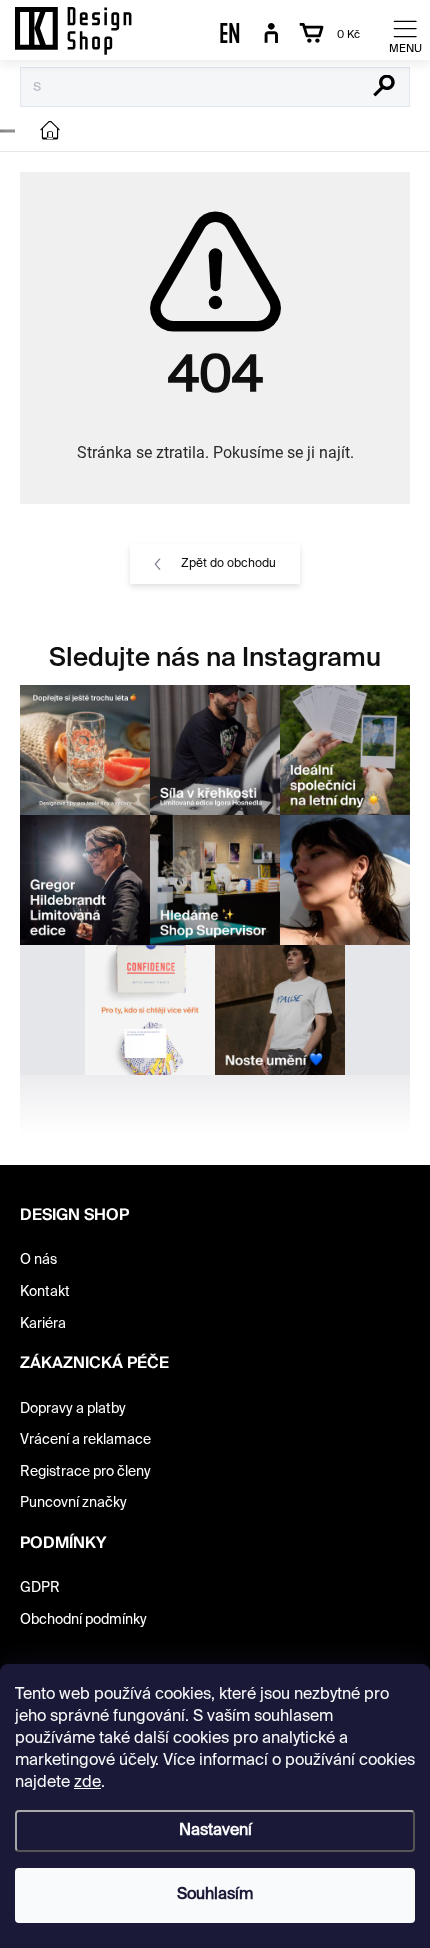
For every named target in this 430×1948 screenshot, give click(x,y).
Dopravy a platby (73, 1409)
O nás (38, 1260)
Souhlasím (215, 1895)
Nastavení (215, 1831)
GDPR (40, 1588)
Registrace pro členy (85, 1472)
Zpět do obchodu (228, 564)
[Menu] (405, 35)
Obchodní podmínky (83, 1620)
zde (87, 1783)
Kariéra (43, 1324)
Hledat (384, 88)
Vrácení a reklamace (85, 1440)
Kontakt (45, 1292)
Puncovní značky (73, 1503)
